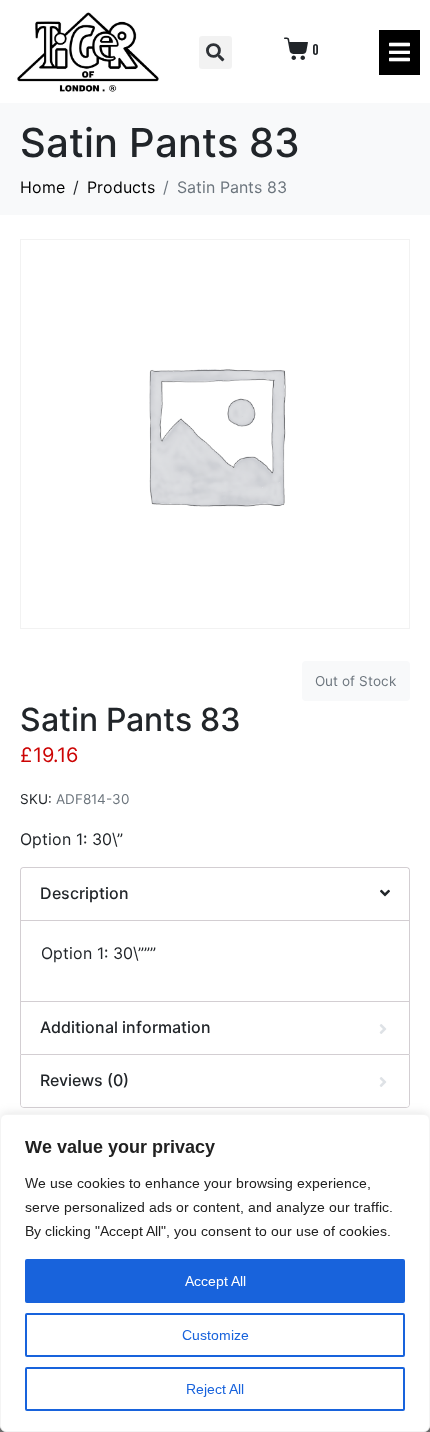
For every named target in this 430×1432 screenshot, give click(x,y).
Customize (215, 1335)
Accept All (215, 1281)
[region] (215, 1273)
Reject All (215, 1389)
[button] (215, 52)
